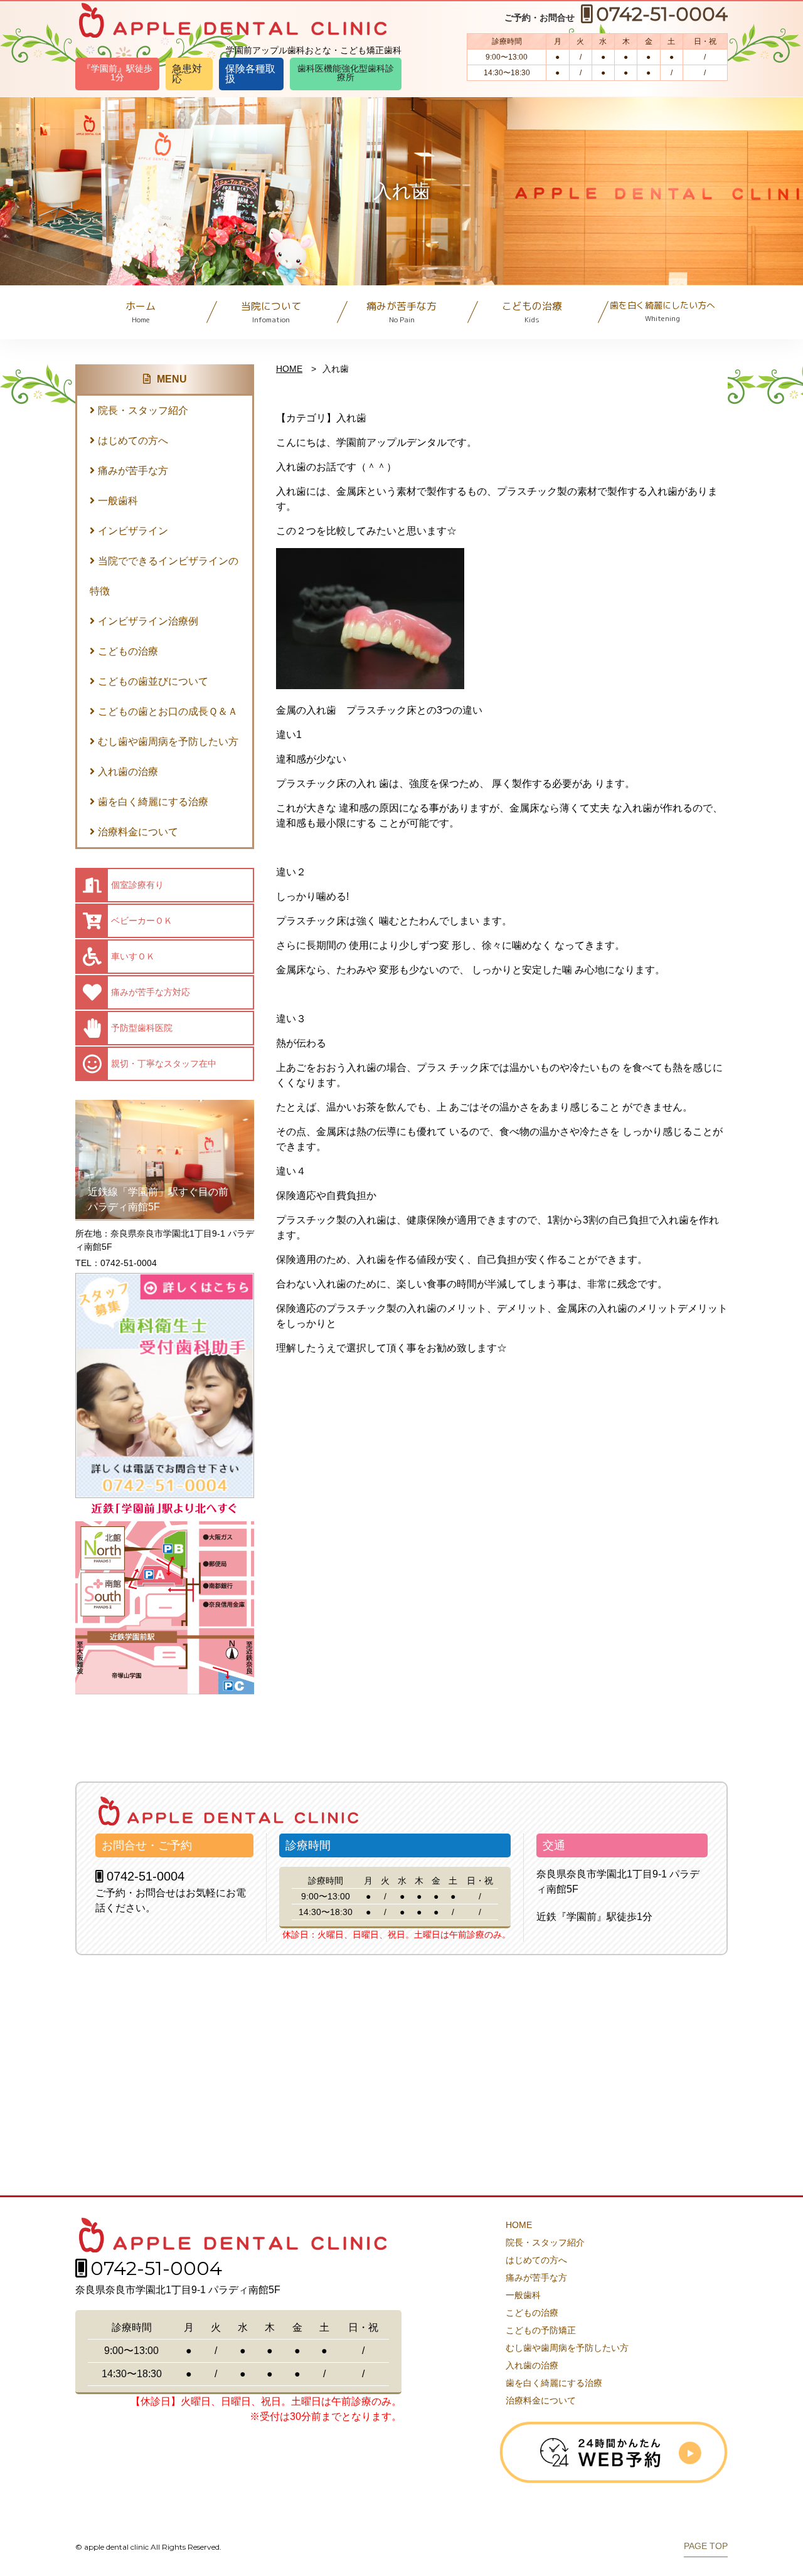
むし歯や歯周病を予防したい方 (168, 742)
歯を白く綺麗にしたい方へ (662, 311)
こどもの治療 (532, 312)
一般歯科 (118, 501)
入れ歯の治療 (128, 772)
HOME (289, 369)
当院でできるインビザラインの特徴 (164, 576)
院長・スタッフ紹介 (143, 410)
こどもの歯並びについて (153, 681)
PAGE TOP (706, 2546)
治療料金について (138, 832)
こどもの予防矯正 (541, 2330)
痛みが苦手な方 (401, 312)
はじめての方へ (133, 441)
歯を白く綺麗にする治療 (153, 802)
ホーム (141, 312)
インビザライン (133, 531)
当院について (271, 312)
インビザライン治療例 (148, 621)
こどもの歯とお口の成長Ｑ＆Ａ (168, 711)
